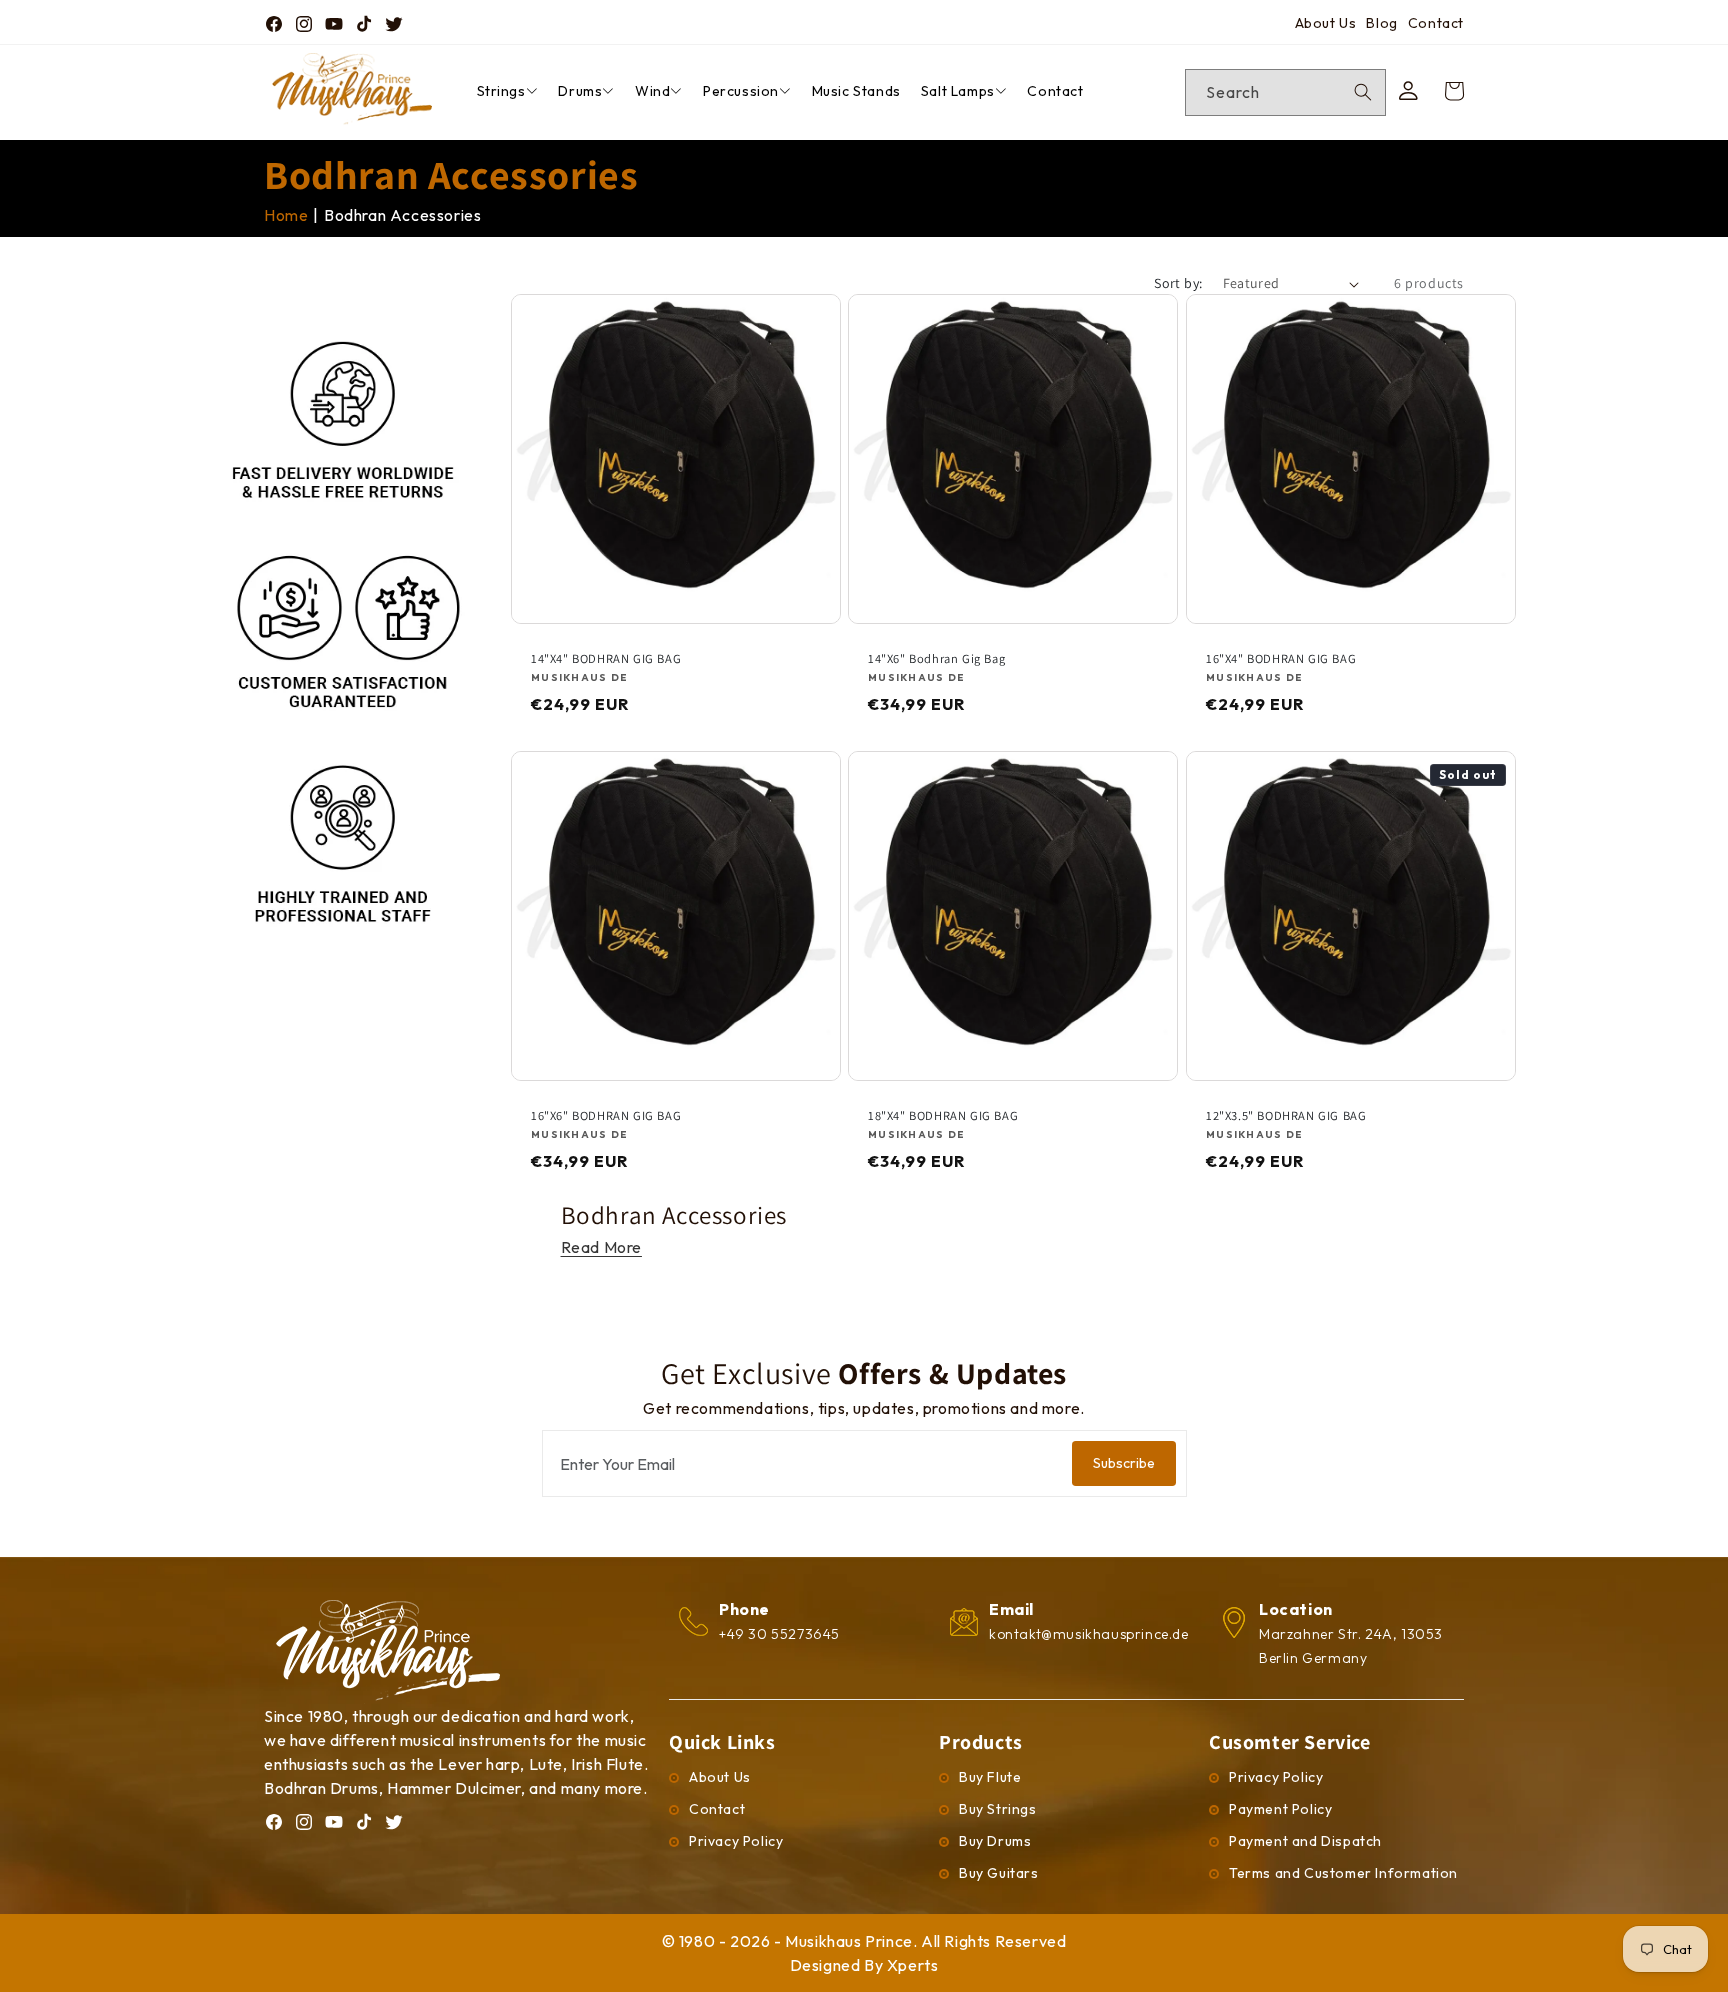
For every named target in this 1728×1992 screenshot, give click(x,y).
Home (286, 215)
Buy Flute (990, 1777)
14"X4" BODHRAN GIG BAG (606, 658)
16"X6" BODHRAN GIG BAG (606, 1115)
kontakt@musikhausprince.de (1089, 1634)
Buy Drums (995, 1841)
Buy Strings (998, 1809)
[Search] (1363, 92)
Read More (601, 1247)
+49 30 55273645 (779, 1634)
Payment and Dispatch (1305, 1841)
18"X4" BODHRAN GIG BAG (943, 1115)
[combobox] (1285, 92)
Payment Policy (1280, 1809)
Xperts (913, 1965)
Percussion (741, 91)
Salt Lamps (958, 91)
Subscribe (1124, 1463)
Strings (501, 91)
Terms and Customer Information (1343, 1873)
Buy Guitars (999, 1873)
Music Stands (856, 91)
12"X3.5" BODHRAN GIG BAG (1286, 1115)
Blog (1381, 23)
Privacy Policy (736, 1841)
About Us (1326, 23)
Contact (1436, 23)
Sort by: (1178, 283)
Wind (652, 91)
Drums (580, 91)
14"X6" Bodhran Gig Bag (936, 658)
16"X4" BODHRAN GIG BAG (1281, 658)
